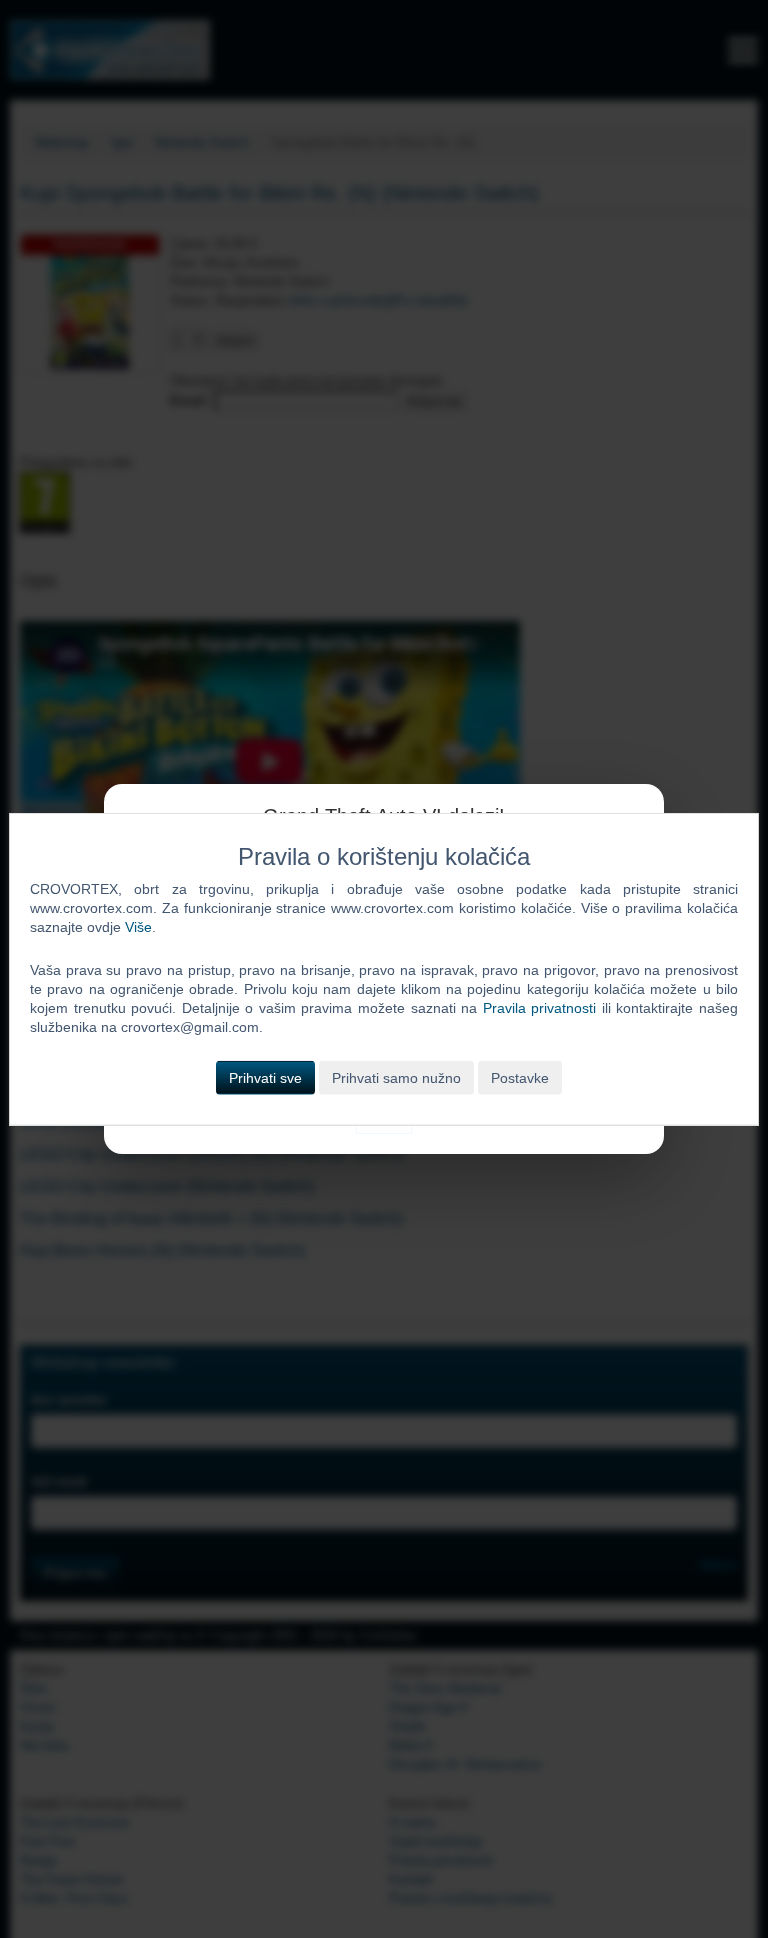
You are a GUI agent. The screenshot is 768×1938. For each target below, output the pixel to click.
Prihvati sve (265, 1077)
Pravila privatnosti (540, 1008)
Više (138, 927)
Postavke (520, 1077)
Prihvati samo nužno (396, 1077)
